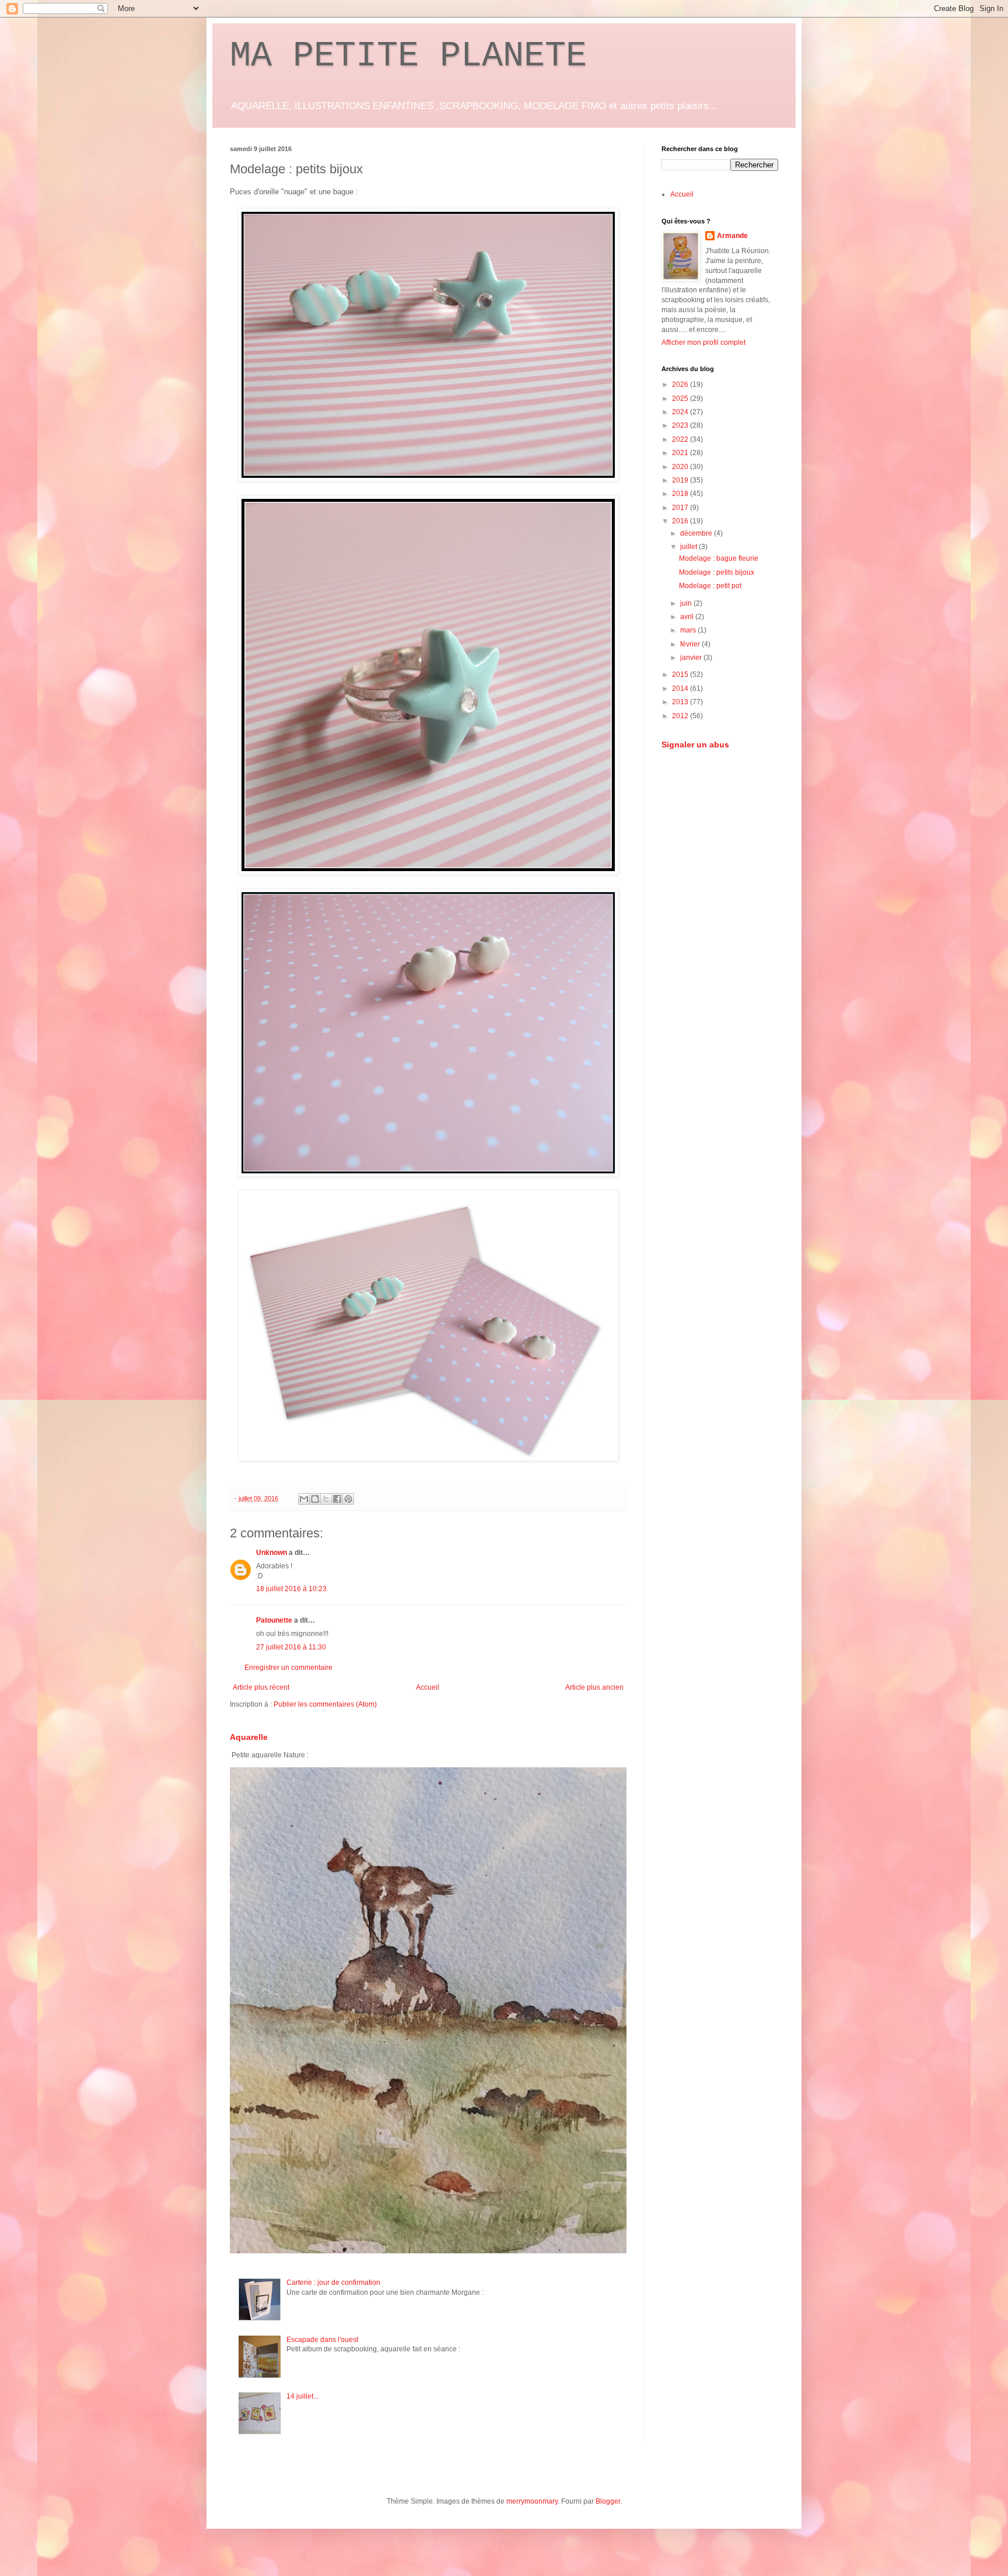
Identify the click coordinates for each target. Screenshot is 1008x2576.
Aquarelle (249, 1737)
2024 (681, 412)
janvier (692, 658)
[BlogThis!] (315, 1499)
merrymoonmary (532, 2501)
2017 (681, 508)
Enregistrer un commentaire (288, 1668)
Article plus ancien (594, 1687)
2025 (681, 399)
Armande (732, 236)
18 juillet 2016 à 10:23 (291, 1589)
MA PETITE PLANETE (408, 56)
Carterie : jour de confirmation (333, 2283)
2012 (681, 716)
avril (688, 617)
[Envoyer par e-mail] (304, 1499)
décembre (697, 533)
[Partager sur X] (326, 1499)
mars (689, 630)
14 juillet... (302, 2396)
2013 (681, 702)
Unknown (272, 1553)
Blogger (608, 2501)
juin (687, 603)
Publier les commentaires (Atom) (325, 1704)
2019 (681, 480)
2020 (681, 467)
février (691, 644)
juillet (689, 547)
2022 (681, 439)
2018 (681, 494)
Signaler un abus (695, 745)
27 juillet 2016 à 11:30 (291, 1647)
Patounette (274, 1620)
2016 (681, 521)
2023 (681, 425)
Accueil (428, 1687)
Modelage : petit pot (710, 586)
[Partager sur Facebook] (337, 1499)
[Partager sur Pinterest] (348, 1499)
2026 (681, 385)
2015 (681, 674)
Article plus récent (261, 1687)
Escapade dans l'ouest (322, 2340)
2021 (681, 453)
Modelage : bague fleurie (719, 558)
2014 (681, 688)
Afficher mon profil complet (703, 342)
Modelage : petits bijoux (717, 572)
